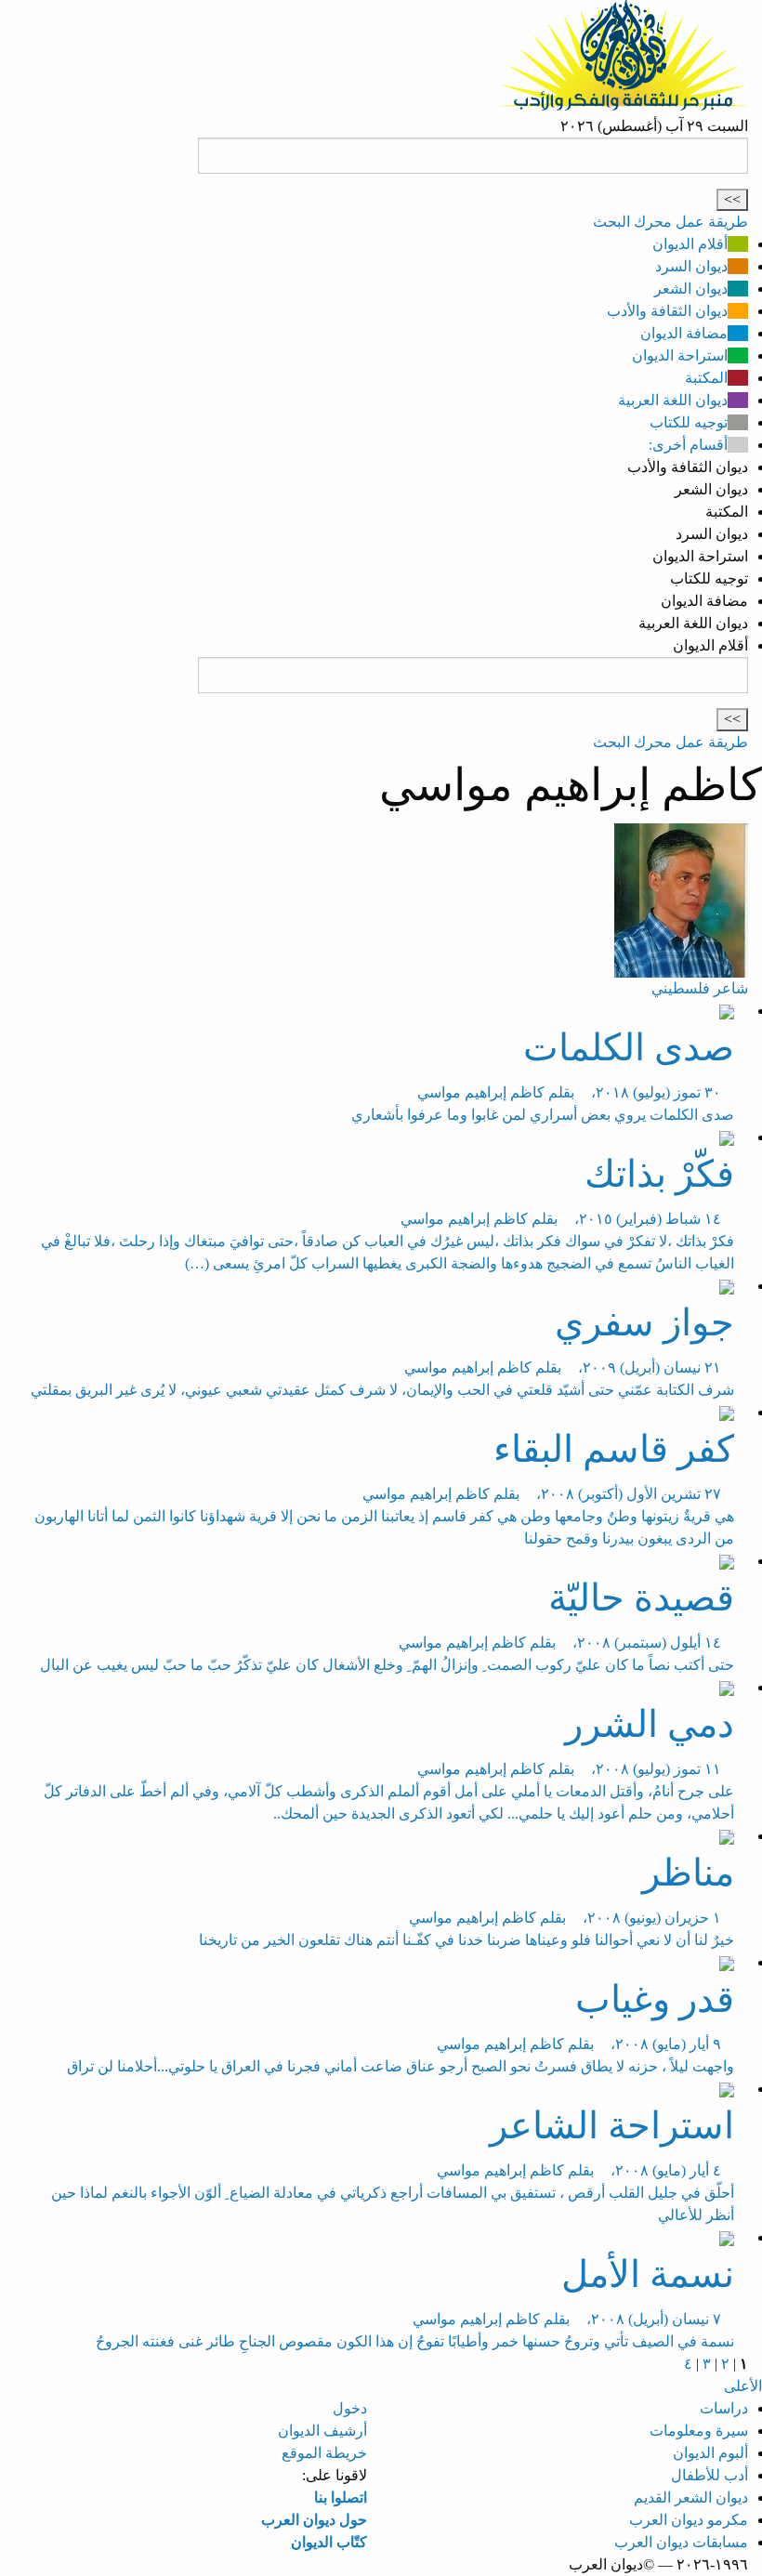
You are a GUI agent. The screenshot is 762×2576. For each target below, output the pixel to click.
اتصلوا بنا (341, 2497)
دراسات (724, 2408)
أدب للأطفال (709, 2475)
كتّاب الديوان (329, 2542)
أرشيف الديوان (322, 2431)
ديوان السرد (691, 266)
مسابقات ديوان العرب (681, 2542)
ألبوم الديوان (710, 2453)
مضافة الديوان (684, 333)
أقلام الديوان (690, 244)
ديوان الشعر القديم (691, 2497)
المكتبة (706, 378)
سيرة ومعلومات (699, 2431)
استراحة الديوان (680, 355)
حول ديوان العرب (314, 2520)
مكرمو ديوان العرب (689, 2520)
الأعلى (743, 2386)
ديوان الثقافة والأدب (667, 311)
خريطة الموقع (324, 2453)
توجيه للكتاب (689, 422)
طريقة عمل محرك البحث (670, 222)
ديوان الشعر (691, 289)
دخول (350, 2408)
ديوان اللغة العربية (673, 400)
